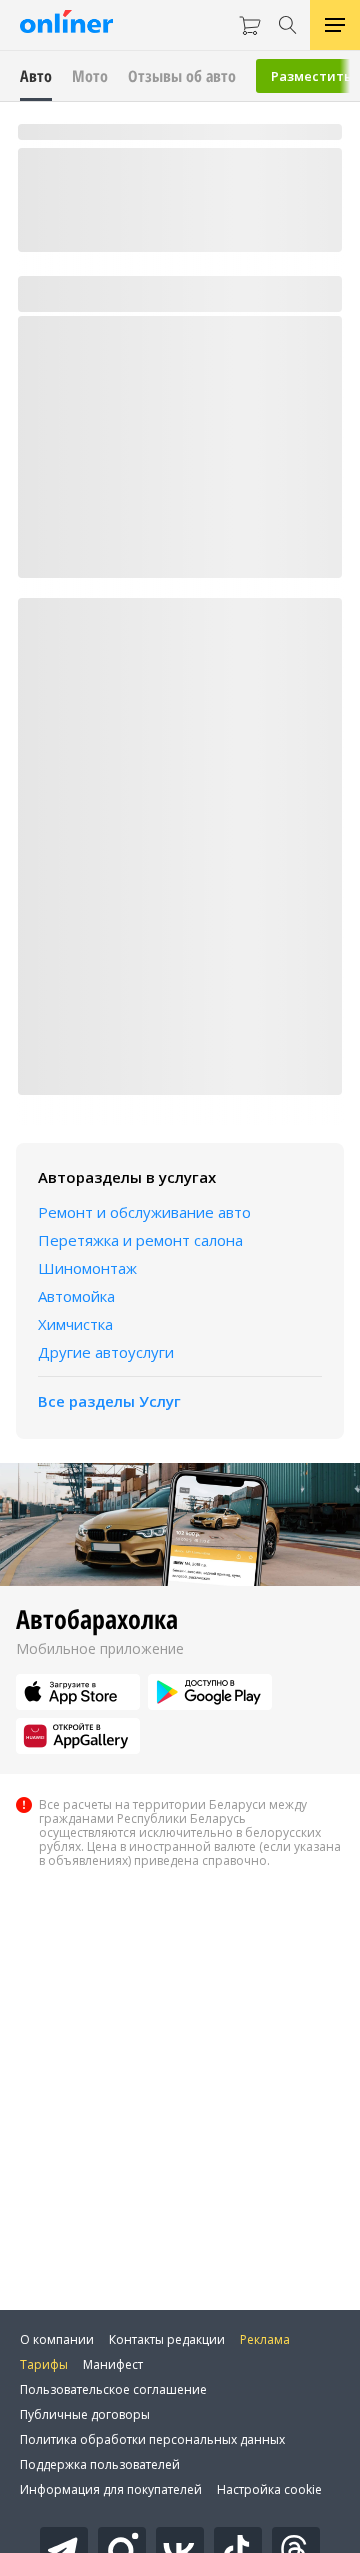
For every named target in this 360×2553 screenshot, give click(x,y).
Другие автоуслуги (106, 1352)
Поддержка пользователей (100, 2464)
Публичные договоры (85, 2414)
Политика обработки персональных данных (152, 2439)
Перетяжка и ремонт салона (140, 1240)
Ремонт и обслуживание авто (144, 1212)
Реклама (265, 2339)
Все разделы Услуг (109, 1401)
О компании (57, 2339)
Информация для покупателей (111, 2489)
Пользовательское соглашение (113, 2389)
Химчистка (75, 1324)
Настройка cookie (269, 2489)
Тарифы (44, 2364)
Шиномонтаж (87, 1268)
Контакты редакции (167, 2339)
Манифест (113, 2364)
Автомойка (76, 1296)
